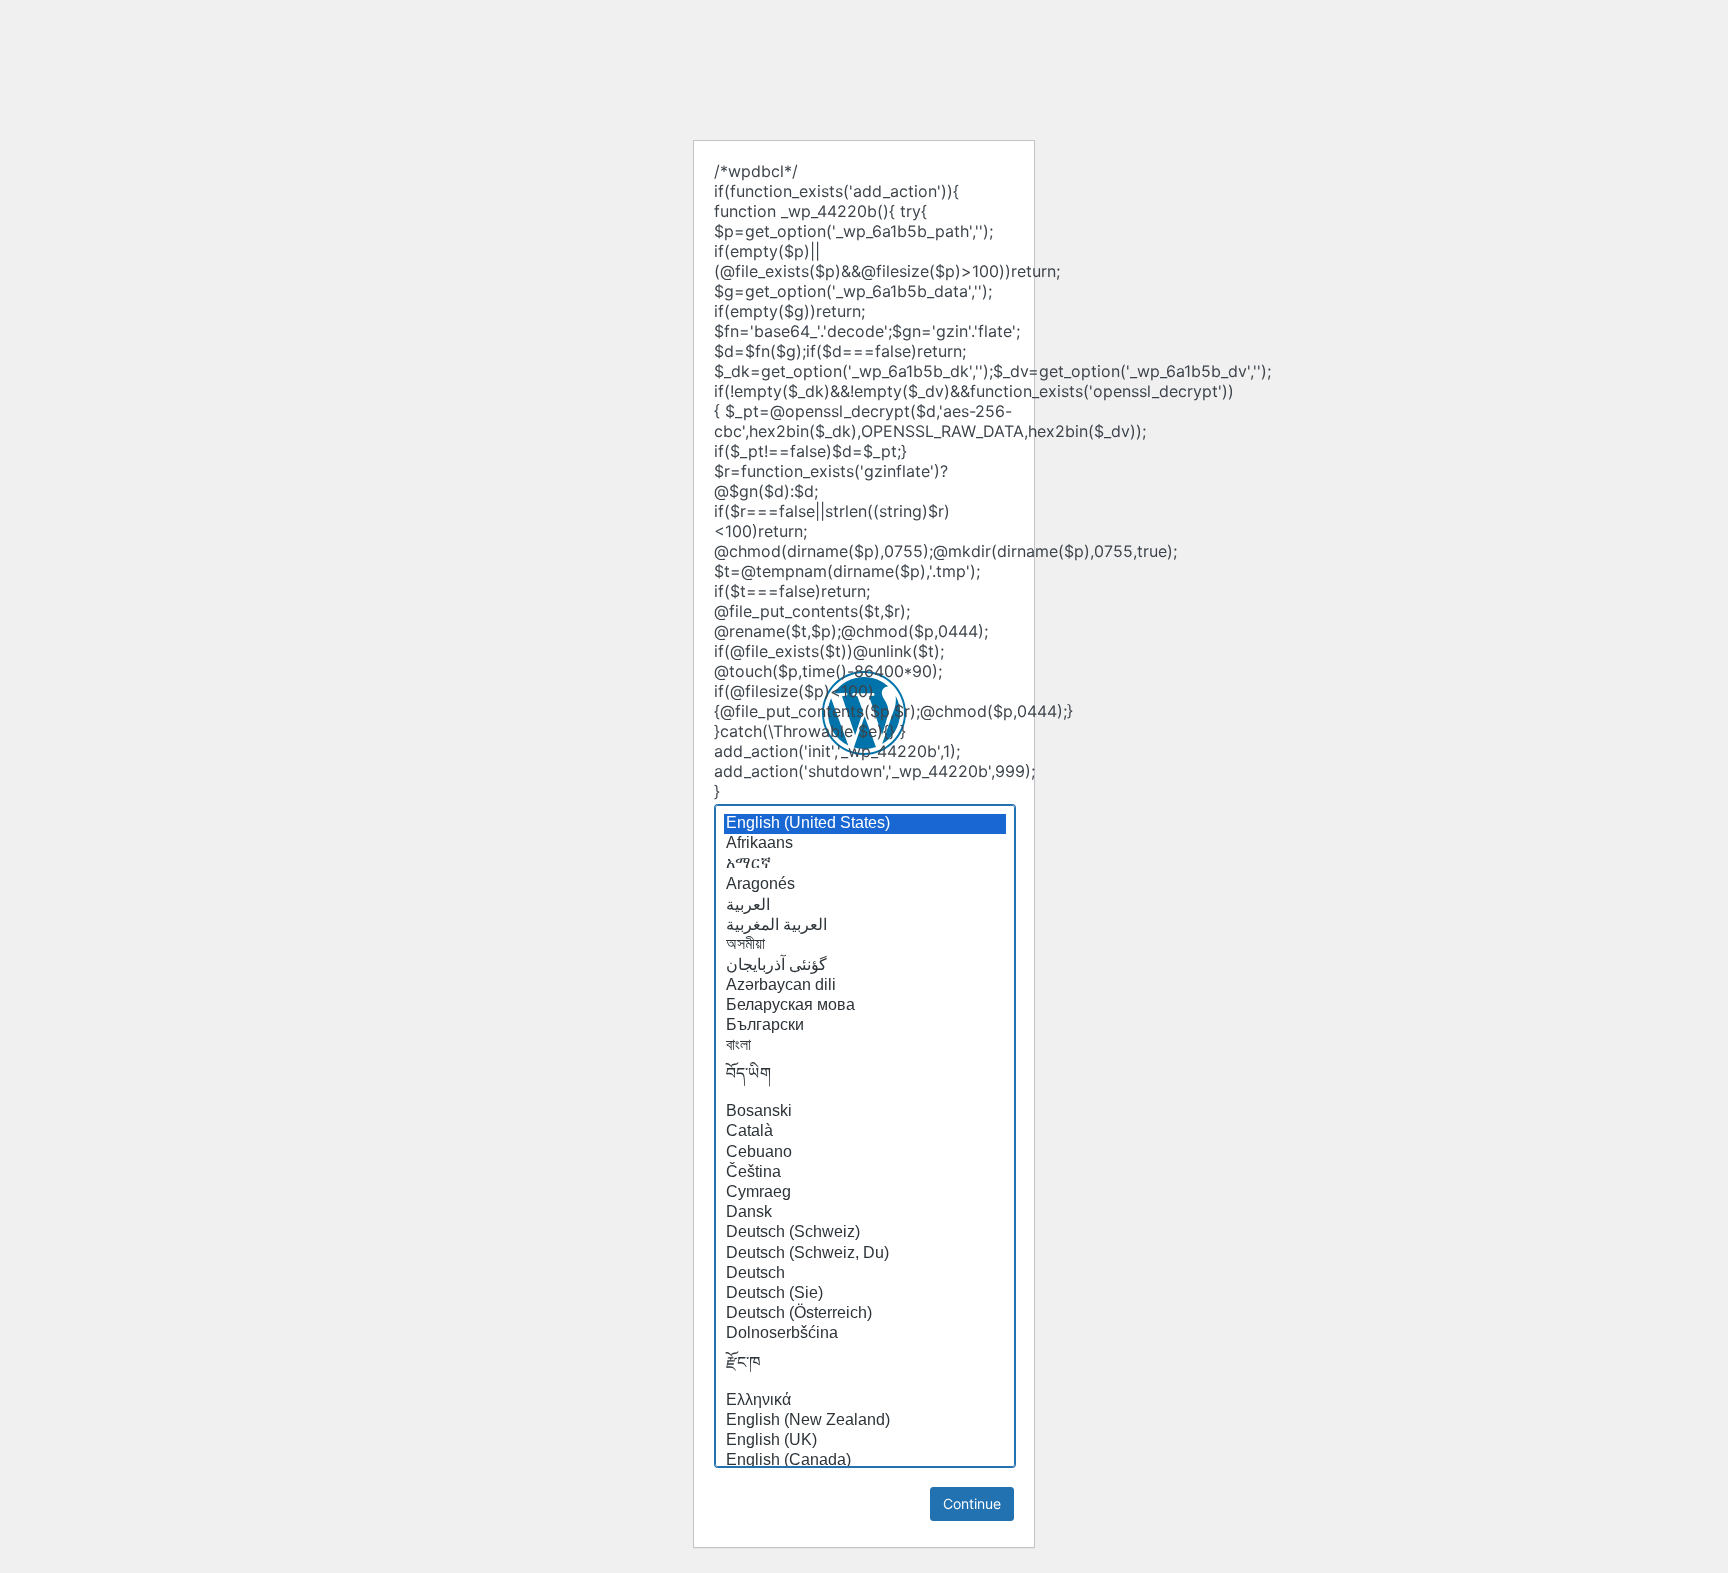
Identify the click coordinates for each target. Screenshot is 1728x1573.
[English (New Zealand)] (865, 1421)
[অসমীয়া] (865, 945)
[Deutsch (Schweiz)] (865, 1233)
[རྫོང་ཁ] (865, 1368)
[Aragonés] (865, 885)
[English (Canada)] (865, 1461)
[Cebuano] (865, 1153)
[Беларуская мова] (865, 1006)
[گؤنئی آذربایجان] (865, 965)
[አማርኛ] (865, 864)
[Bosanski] (865, 1112)
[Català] (865, 1132)
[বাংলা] (865, 1046)
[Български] (865, 1026)
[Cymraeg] (865, 1193)
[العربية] (865, 905)
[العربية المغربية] (865, 925)
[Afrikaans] (865, 844)
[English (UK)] (865, 1441)
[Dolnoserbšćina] (865, 1334)
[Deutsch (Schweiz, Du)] (865, 1254)
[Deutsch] (865, 1274)
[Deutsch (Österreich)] (865, 1314)
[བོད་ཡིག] (865, 1079)
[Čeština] (865, 1173)
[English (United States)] (865, 824)
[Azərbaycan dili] (865, 986)
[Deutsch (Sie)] (865, 1294)
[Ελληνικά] (865, 1401)
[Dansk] (865, 1213)
